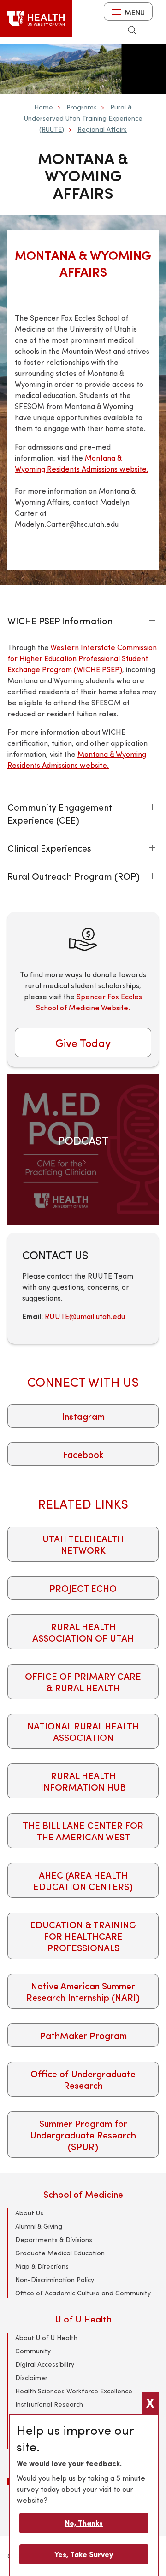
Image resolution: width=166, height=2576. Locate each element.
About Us (29, 2213)
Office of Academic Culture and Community (83, 2293)
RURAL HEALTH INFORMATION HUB (83, 1781)
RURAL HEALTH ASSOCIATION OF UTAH (83, 1632)
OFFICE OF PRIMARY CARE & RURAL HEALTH (83, 1682)
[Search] (132, 30)
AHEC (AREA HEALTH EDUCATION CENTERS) (83, 1880)
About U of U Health (46, 2337)
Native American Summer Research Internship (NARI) (83, 1991)
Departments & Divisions (54, 2239)
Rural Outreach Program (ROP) (74, 876)
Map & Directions (42, 2266)
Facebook (83, 1454)
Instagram (83, 1416)
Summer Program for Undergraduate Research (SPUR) (83, 2135)
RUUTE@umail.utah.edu (85, 1316)
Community (33, 2351)
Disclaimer (31, 2377)
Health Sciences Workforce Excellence (74, 2391)
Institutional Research (49, 2404)
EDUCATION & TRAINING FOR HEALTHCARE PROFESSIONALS (83, 1936)
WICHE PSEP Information (60, 620)
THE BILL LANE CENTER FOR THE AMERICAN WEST (83, 1831)
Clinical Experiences (49, 848)
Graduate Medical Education (60, 2253)
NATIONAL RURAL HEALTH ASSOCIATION (83, 1731)
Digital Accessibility (45, 2364)
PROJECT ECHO (83, 1588)
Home (44, 107)
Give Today (83, 1043)
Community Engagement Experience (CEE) (60, 813)
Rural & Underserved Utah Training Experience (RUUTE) (83, 118)
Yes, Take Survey (84, 2554)
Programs (82, 107)
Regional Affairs (102, 129)
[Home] (36, 18)
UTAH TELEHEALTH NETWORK (83, 1544)
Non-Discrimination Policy (55, 2279)
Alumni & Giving (39, 2226)
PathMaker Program (83, 2035)
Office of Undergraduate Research (83, 2079)
